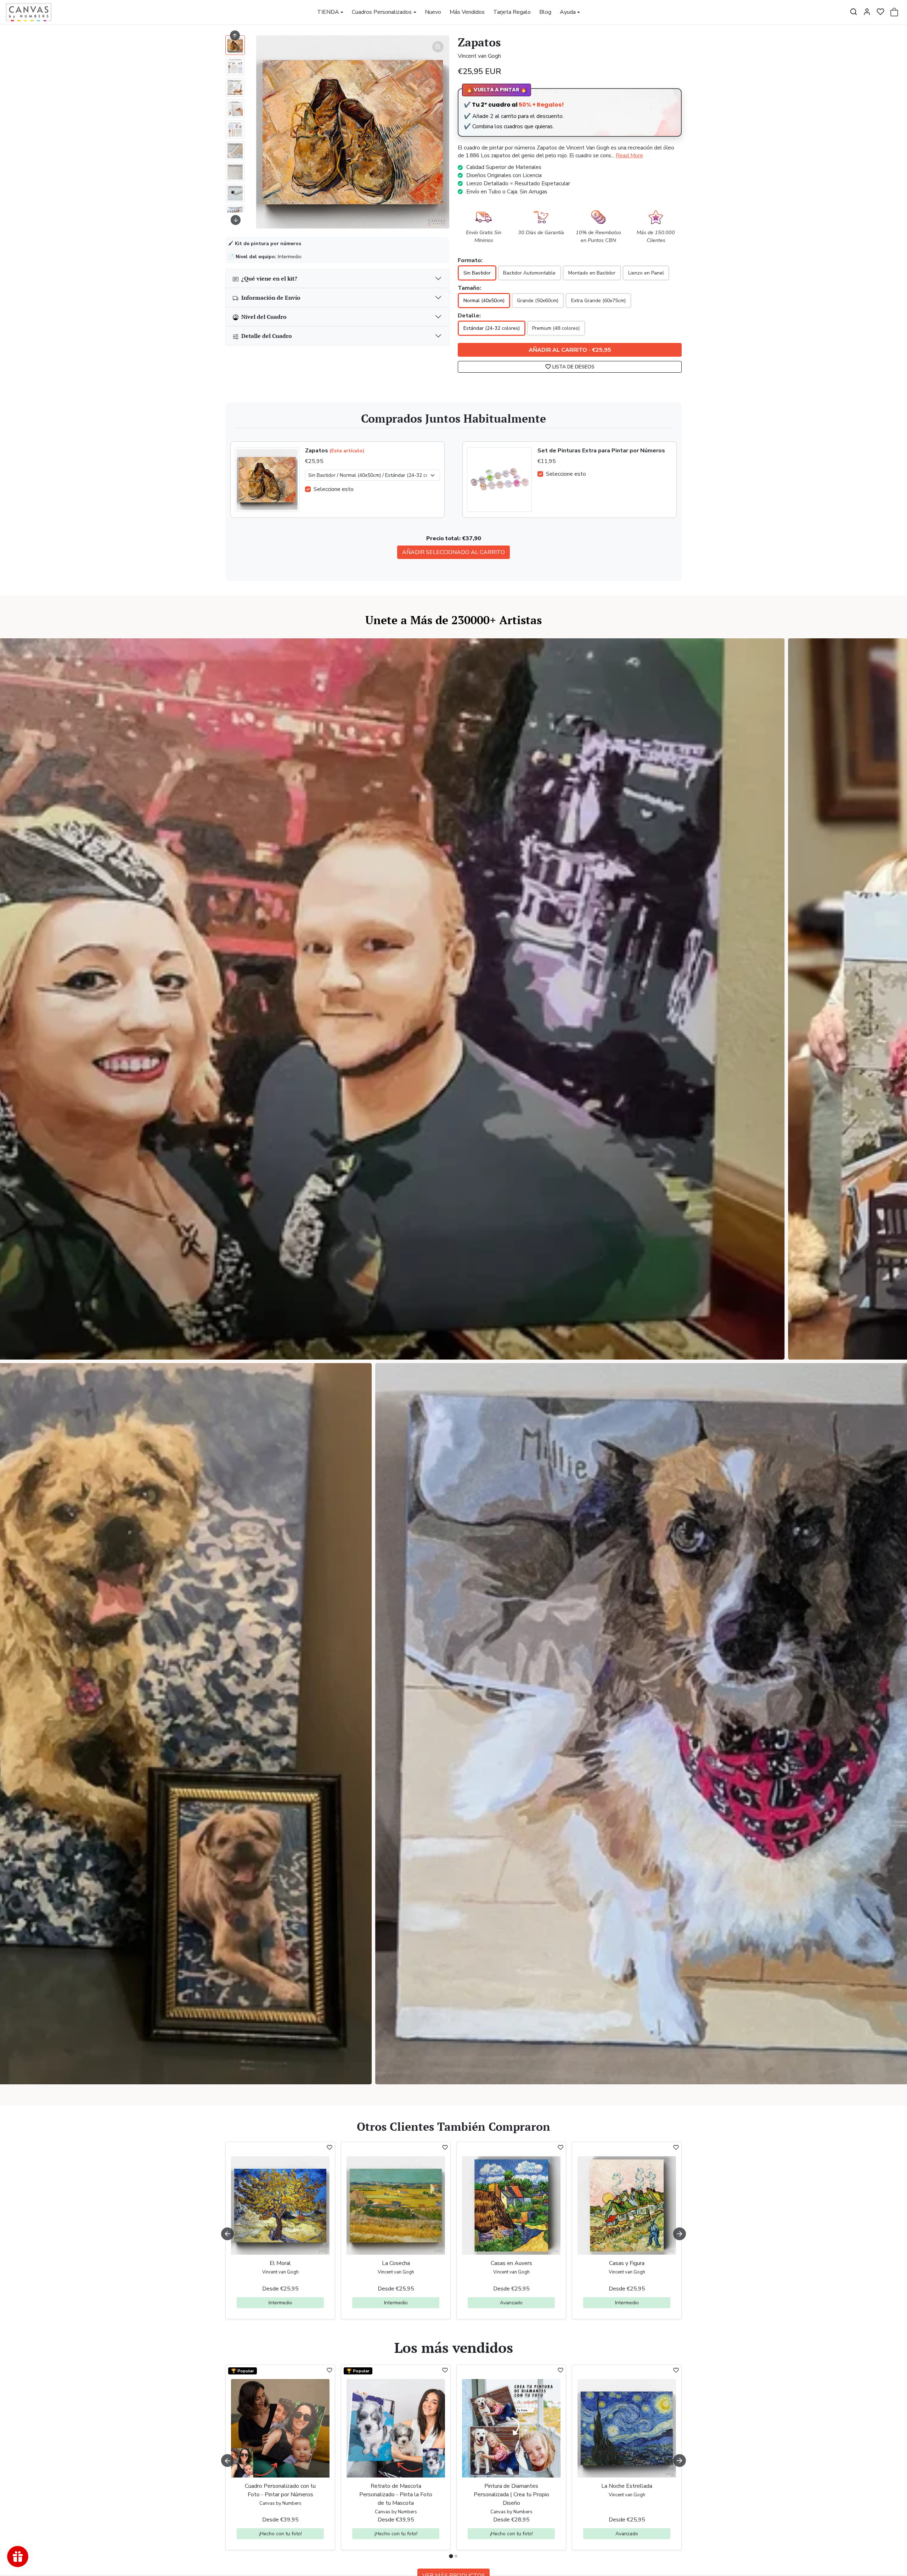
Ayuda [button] (568, 12)
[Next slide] (236, 220)
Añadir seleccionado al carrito (453, 552)
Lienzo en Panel (646, 273)
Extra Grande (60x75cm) (598, 301)
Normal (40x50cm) (484, 301)
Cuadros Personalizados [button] (382, 12)
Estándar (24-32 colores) (492, 328)
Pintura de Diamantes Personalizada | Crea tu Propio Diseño (511, 2495)
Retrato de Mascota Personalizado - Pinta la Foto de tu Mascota (396, 2495)
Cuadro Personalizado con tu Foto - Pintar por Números (280, 2490)
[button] (854, 12)
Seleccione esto (334, 489)
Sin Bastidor (477, 273)
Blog (545, 12)
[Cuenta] (867, 12)
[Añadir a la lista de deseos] (329, 2147)
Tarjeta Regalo (512, 12)
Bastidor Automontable (529, 273)
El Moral (280, 2263)
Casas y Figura (627, 2263)
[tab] (451, 2556)
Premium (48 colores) (556, 328)
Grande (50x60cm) (538, 301)
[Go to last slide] (235, 35)
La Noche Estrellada (627, 2486)
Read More (629, 156)
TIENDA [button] (328, 12)
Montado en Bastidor (592, 273)
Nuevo (433, 12)
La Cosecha (396, 2263)
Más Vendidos (467, 12)
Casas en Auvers (511, 2263)
